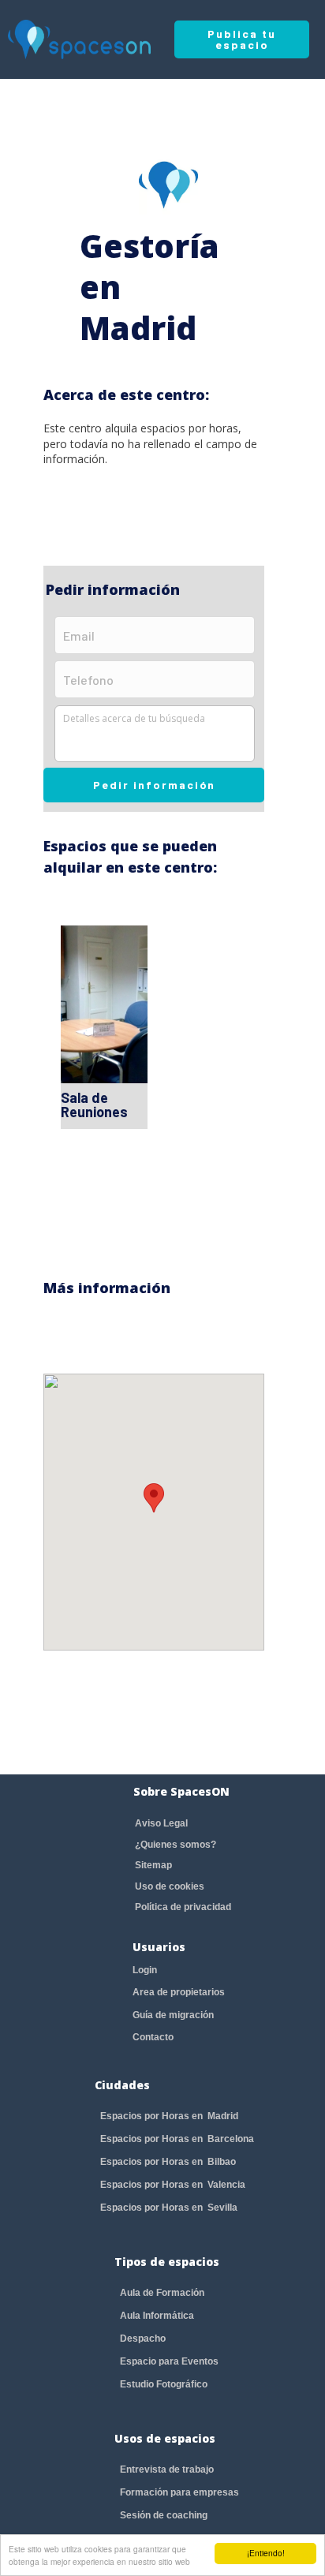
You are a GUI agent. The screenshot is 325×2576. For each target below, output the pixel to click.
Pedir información (154, 785)
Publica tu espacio (242, 39)
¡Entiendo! (266, 2553)
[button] (154, 1498)
